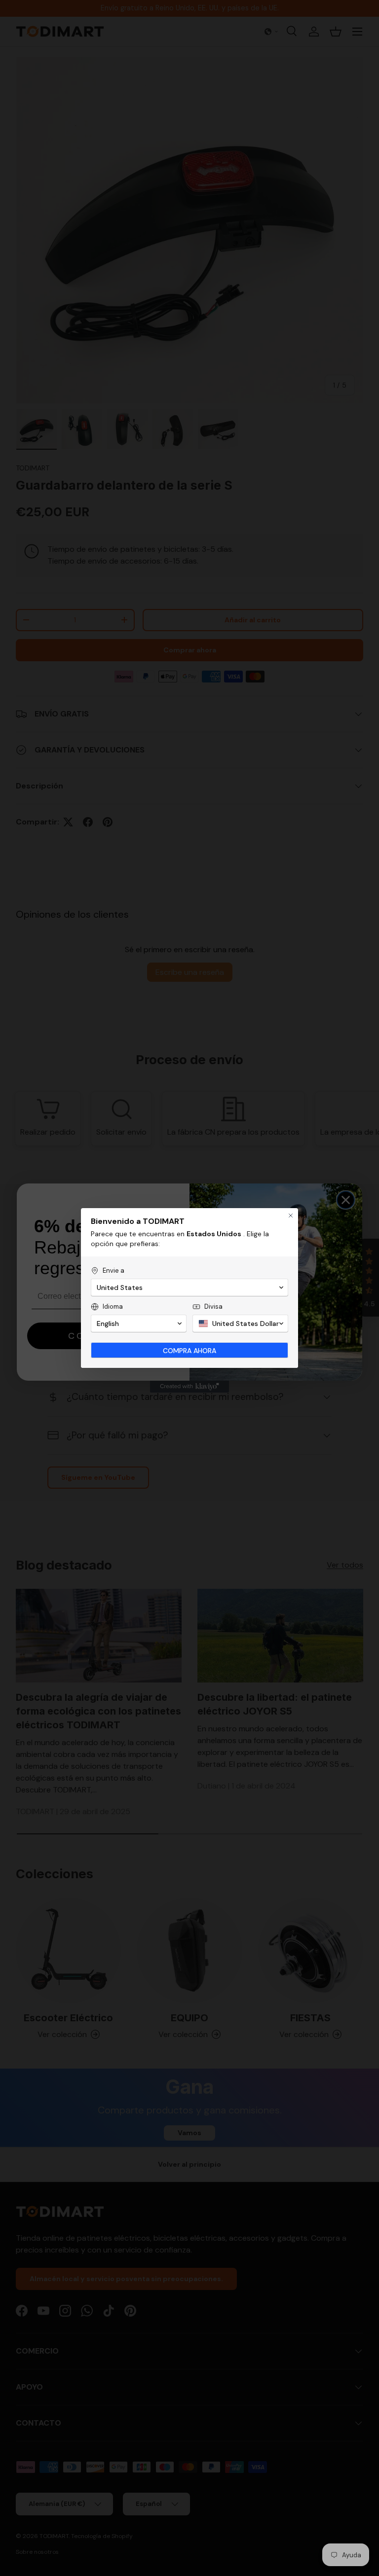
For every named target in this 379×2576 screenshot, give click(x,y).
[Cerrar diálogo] (291, 1216)
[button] (189, 1288)
